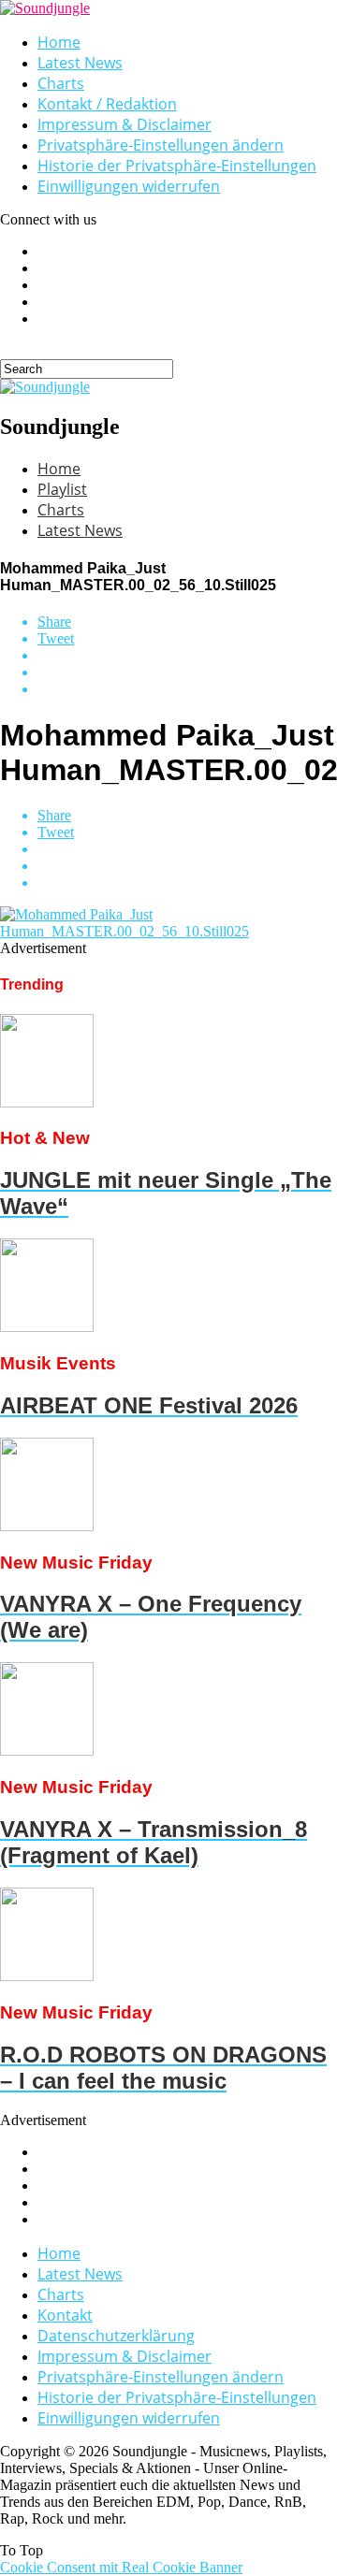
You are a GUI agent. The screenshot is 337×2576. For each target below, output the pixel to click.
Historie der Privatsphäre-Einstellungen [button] (177, 166)
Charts (61, 83)
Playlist (62, 489)
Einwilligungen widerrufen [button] (129, 186)
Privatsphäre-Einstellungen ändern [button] (161, 145)
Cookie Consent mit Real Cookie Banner (121, 2567)
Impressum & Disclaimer (125, 124)
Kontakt (65, 2315)
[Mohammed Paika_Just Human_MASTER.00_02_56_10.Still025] (168, 931)
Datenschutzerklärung (116, 2336)
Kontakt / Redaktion (107, 104)
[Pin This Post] (187, 673)
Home (59, 42)
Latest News (80, 63)
